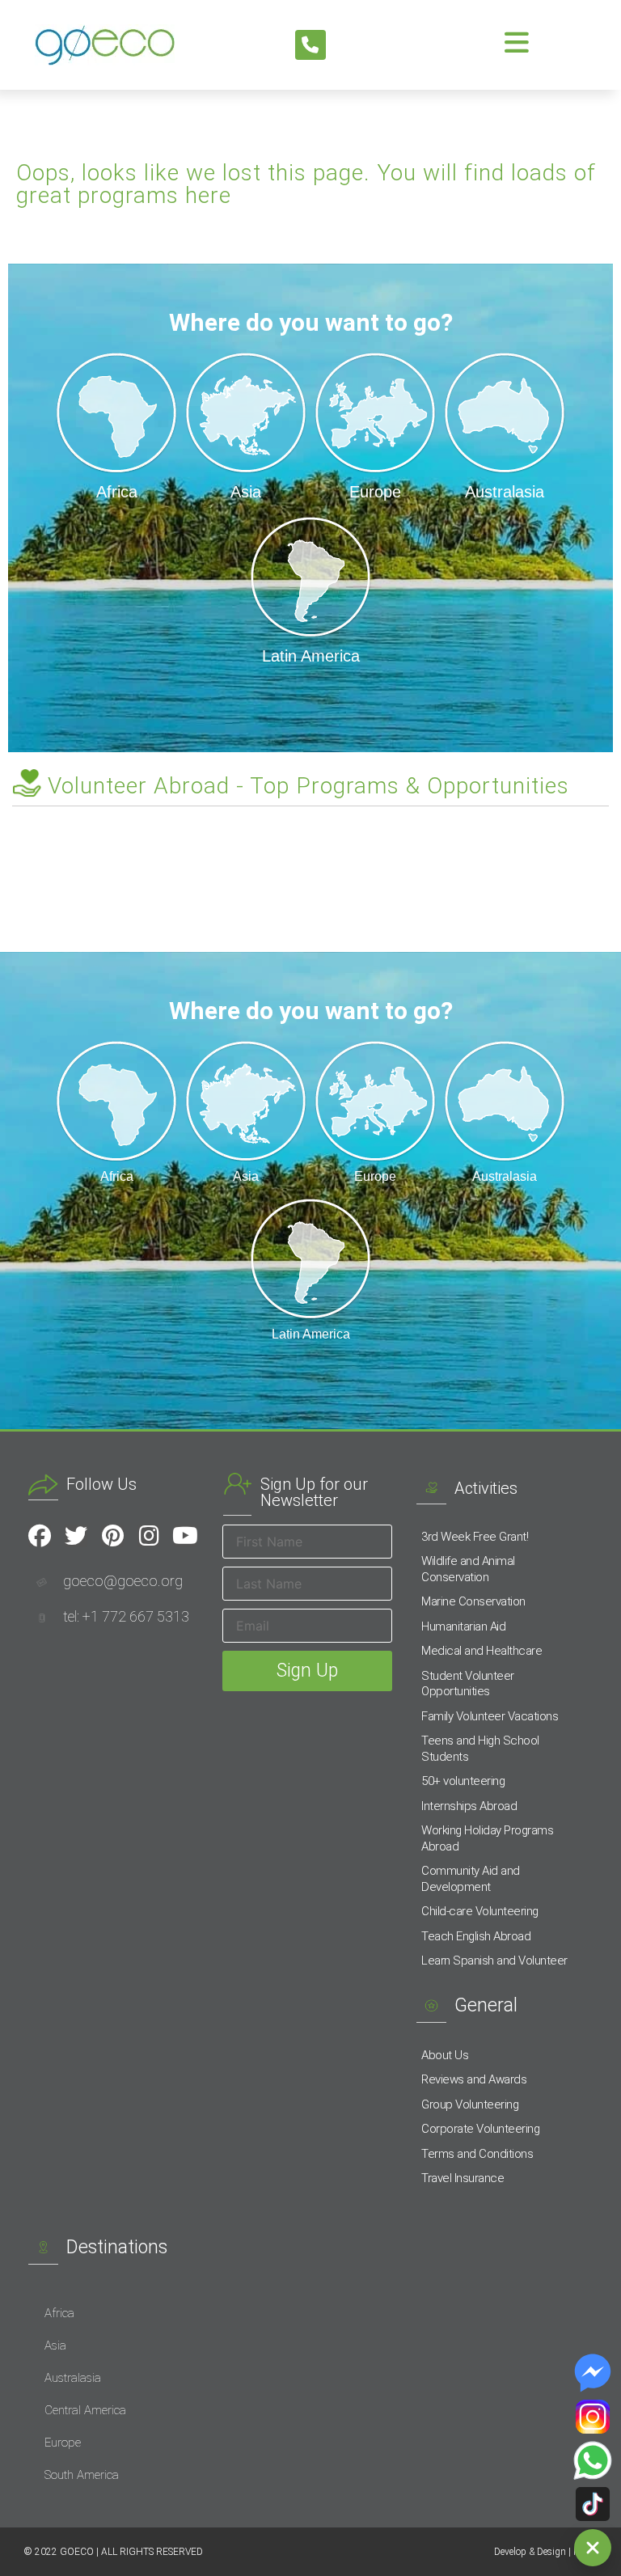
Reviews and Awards (474, 2079)
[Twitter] (76, 1536)
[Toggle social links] (593, 2548)
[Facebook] (40, 1536)
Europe (63, 2443)
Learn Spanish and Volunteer (494, 1961)
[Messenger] (593, 2373)
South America (82, 2475)
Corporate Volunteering (480, 2129)
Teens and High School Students (480, 1749)
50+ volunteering (463, 1781)
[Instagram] (149, 1536)
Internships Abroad (469, 1806)
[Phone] (310, 45)
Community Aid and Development (471, 1879)
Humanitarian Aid (463, 1626)
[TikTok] (593, 2504)
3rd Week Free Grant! (475, 1537)
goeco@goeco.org (123, 1581)
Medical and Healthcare (482, 1651)
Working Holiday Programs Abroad (487, 1838)
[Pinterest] (112, 1536)
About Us (445, 2055)
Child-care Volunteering (480, 1911)
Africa (59, 2313)
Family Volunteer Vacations (490, 1716)
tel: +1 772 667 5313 (126, 1616)
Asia (55, 2345)
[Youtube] (185, 1536)
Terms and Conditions (477, 2154)
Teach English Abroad (476, 1936)
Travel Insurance (463, 2178)
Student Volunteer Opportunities (468, 1684)
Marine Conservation (473, 1601)
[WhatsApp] (593, 2460)
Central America (85, 2410)
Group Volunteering (470, 2104)
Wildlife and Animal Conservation (468, 1569)
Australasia (73, 2378)
